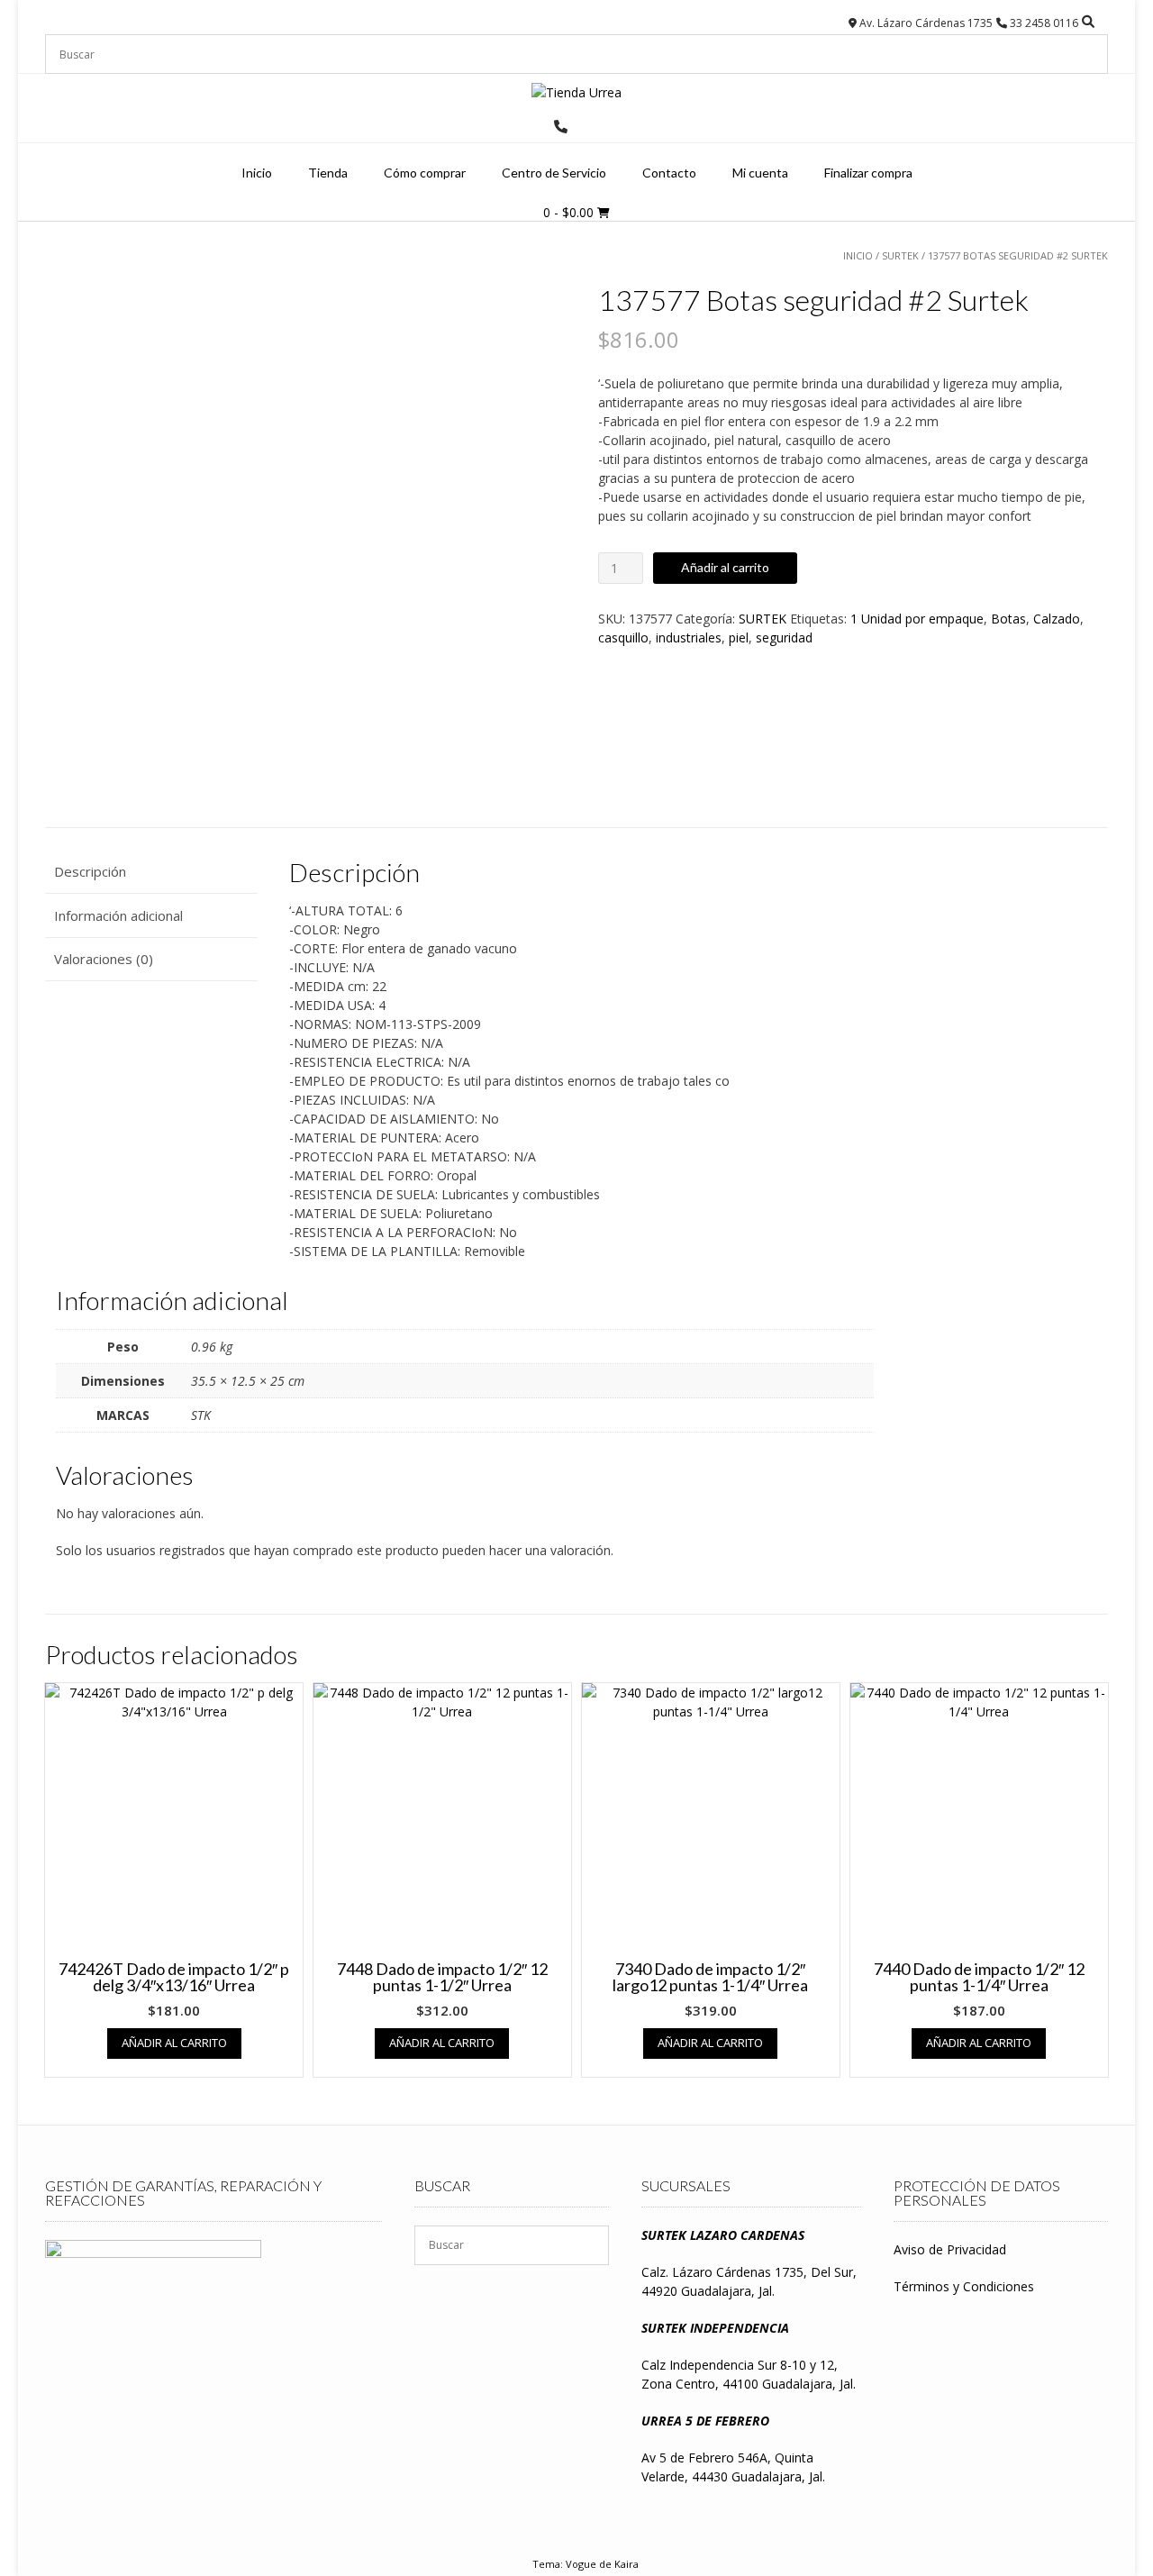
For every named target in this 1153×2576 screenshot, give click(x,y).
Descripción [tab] (90, 871)
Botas (1008, 619)
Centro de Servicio (554, 173)
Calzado (1057, 619)
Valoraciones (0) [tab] (104, 959)
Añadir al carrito (725, 567)
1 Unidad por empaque (917, 619)
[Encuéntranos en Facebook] (584, 127)
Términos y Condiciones (964, 2286)
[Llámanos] (561, 127)
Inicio (257, 173)
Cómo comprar (425, 173)
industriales (689, 637)
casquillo (623, 637)
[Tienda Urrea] (576, 92)
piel (739, 637)
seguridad (784, 637)
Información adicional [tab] (118, 915)
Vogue (581, 2564)
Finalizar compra (868, 173)
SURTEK (900, 255)
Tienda (328, 173)
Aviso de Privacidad (950, 2249)
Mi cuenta (760, 173)
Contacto (669, 173)
